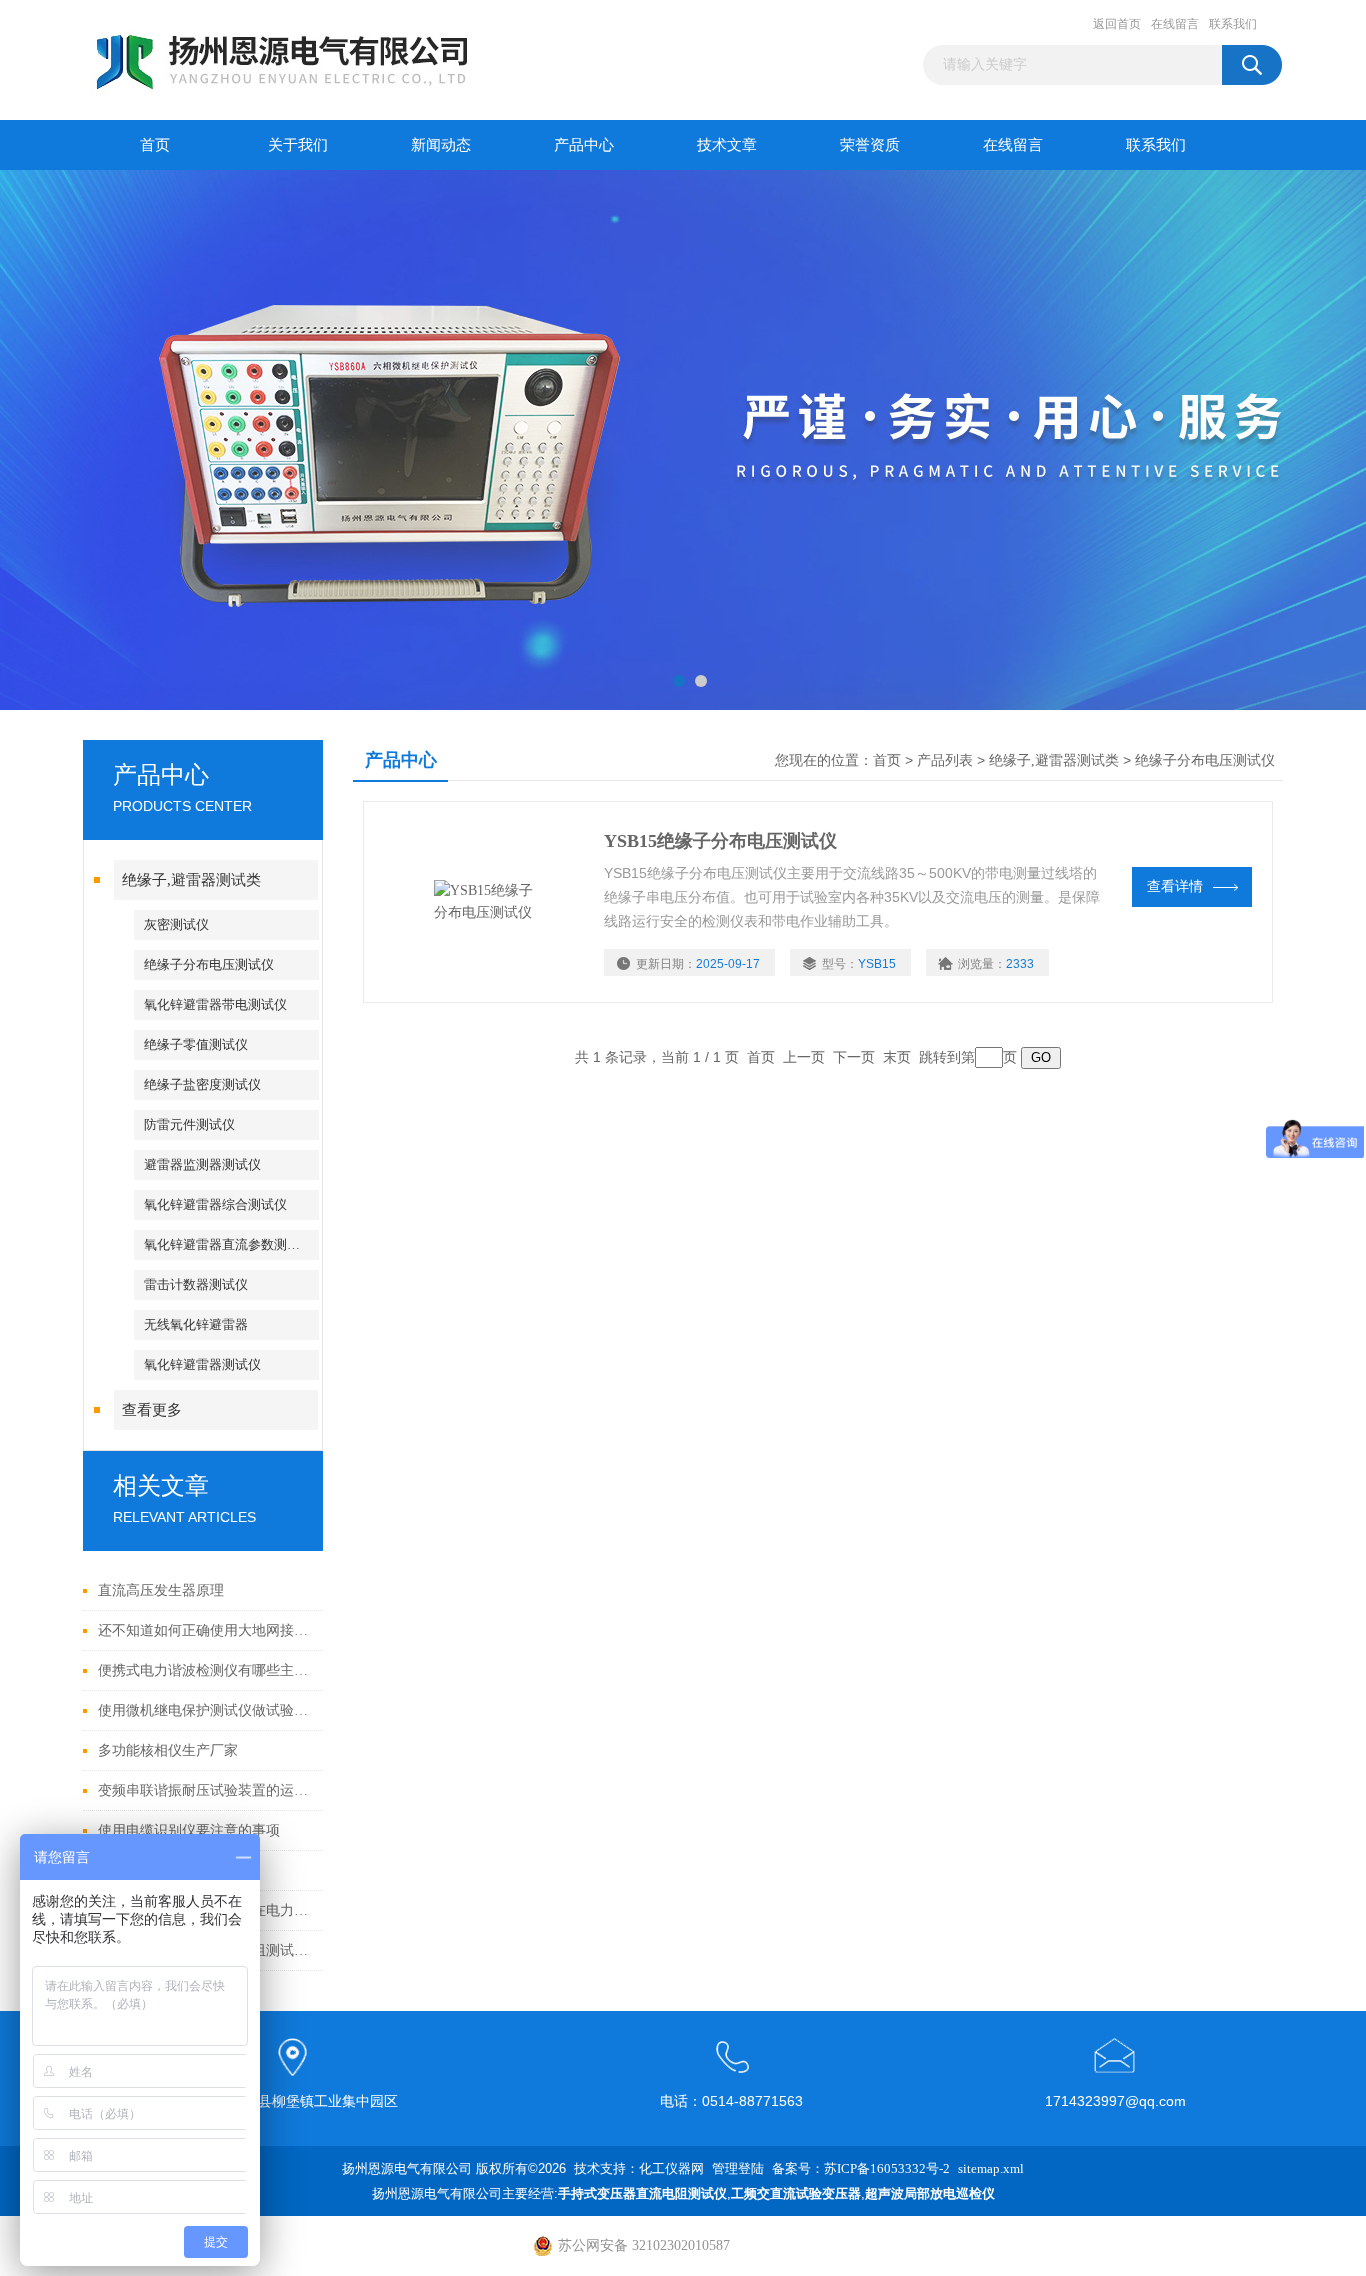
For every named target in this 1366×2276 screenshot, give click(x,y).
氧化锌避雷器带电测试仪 (215, 1004)
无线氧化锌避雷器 (196, 1324)
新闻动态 (441, 145)
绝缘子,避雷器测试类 (191, 880)
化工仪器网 (671, 2168)
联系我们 (1233, 24)
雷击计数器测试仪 (196, 1284)
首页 (155, 145)
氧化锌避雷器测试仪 (202, 1364)
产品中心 (584, 145)
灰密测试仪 (176, 924)
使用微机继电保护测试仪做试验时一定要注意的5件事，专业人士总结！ (205, 1710)
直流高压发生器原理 (161, 1590)
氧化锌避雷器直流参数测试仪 (228, 1244)
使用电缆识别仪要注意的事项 (189, 1830)
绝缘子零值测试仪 (196, 1044)
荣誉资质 (870, 145)
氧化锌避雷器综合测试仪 (215, 1204)
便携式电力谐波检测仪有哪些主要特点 (205, 1670)
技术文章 (727, 145)
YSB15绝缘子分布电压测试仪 (720, 841)
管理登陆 (738, 2168)
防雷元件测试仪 (189, 1124)
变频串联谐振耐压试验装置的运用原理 (205, 1790)
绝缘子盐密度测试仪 (202, 1084)
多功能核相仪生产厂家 (168, 1750)
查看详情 (1175, 886)
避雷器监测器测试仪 (202, 1164)
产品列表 (945, 760)
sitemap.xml (991, 2168)
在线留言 (1175, 24)
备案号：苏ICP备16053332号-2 (861, 2168)
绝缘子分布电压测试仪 (209, 964)
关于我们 (298, 145)
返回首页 (1117, 24)
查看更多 (152, 1410)
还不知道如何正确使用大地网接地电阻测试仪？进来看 (205, 1630)
